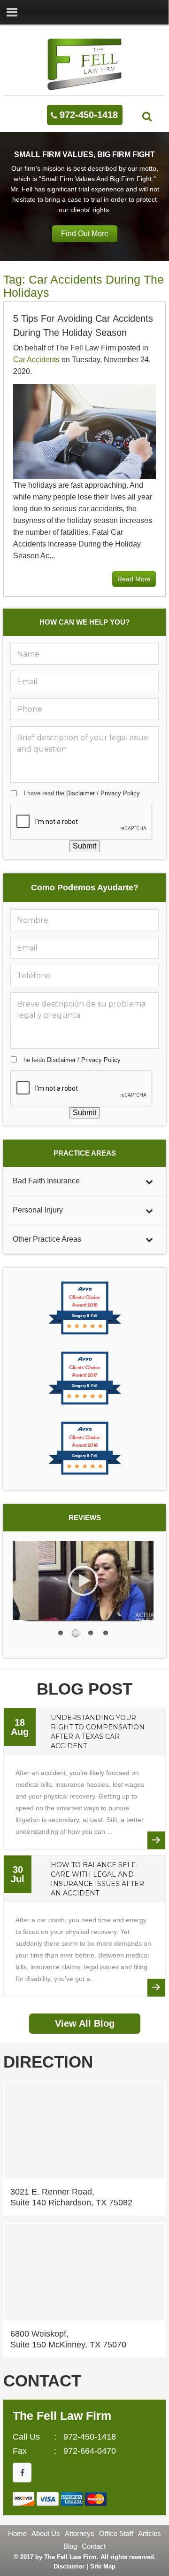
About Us (46, 2533)
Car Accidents (36, 360)
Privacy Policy (120, 793)
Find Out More (85, 234)
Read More (134, 579)
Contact (94, 2546)
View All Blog (85, 2023)
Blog (70, 2546)
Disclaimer (81, 793)
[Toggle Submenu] (149, 1181)
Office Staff (116, 2533)
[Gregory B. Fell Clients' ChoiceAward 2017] (85, 1404)
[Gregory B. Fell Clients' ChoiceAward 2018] (85, 1334)
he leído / (72, 1060)
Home (17, 2533)
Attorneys (80, 2533)
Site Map (103, 2566)
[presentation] (82, 822)
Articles (150, 2533)
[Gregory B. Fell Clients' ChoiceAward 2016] (85, 1474)
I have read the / (82, 793)
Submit (84, 846)
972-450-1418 (89, 115)
